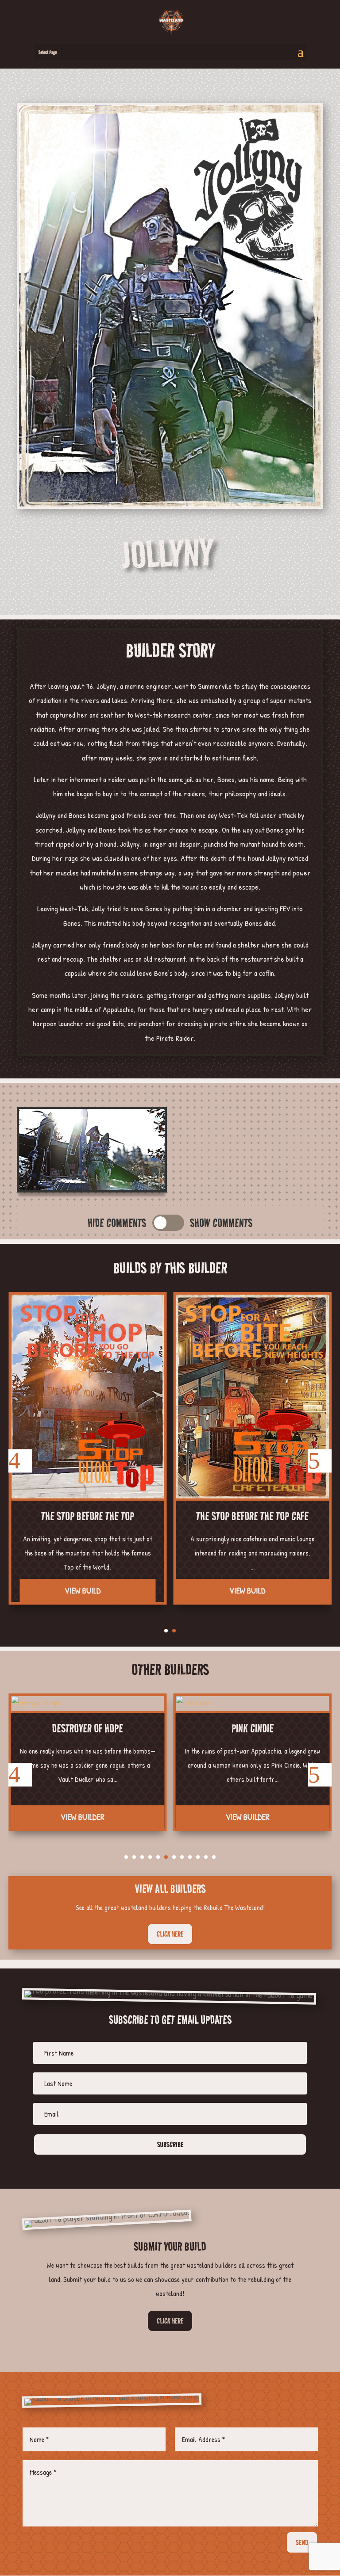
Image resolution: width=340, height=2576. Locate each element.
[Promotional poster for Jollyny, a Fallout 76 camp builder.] (170, 507)
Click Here (170, 2321)
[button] (20, 1461)
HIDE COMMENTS (117, 1223)
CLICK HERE (170, 1934)
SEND (302, 2542)
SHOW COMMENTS (221, 1223)
